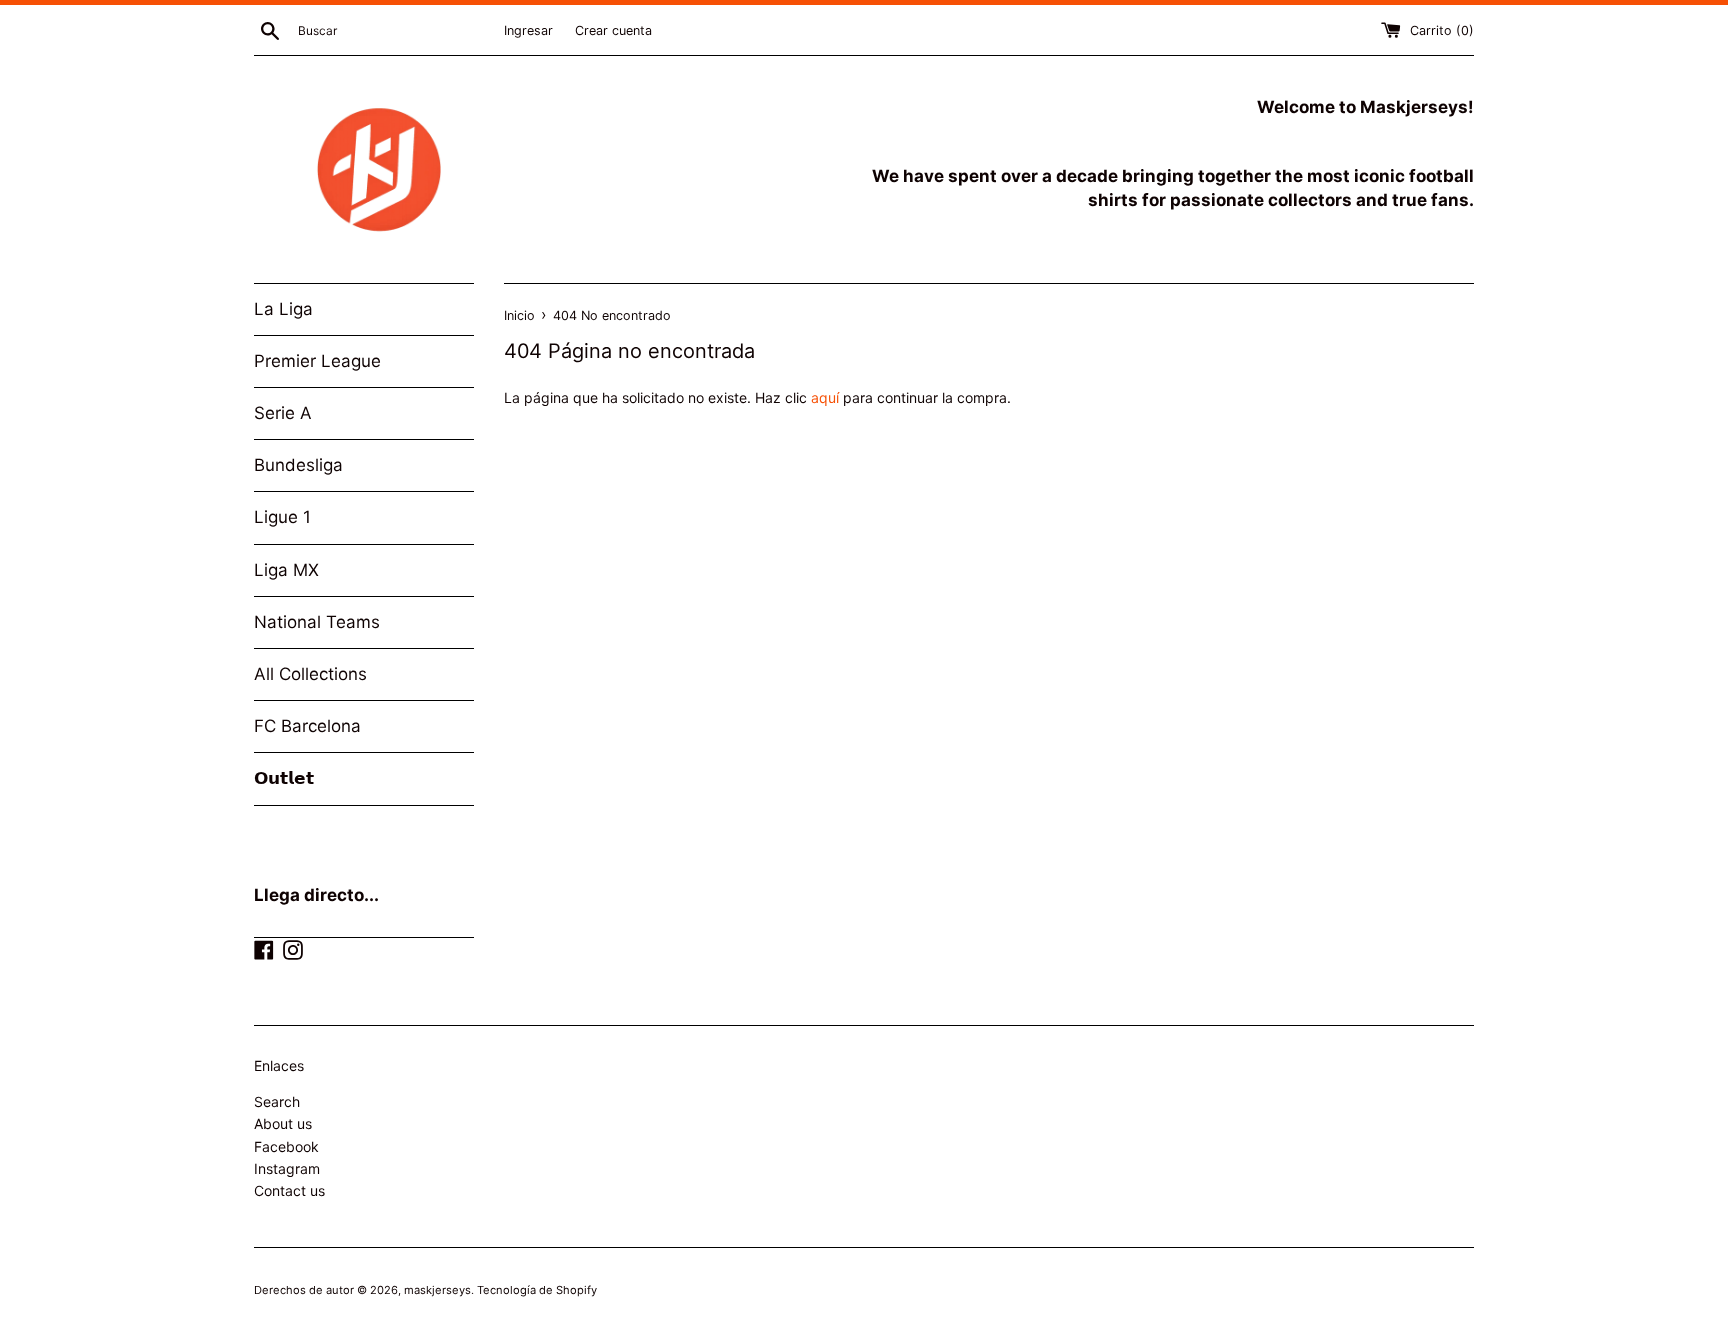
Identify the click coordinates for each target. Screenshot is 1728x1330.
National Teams (317, 622)
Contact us (289, 1190)
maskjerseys (437, 1290)
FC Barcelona (307, 726)
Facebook (286, 1146)
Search (277, 1101)
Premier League (317, 361)
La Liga (283, 309)
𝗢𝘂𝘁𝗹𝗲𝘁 (284, 778)
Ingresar (528, 30)
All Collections (310, 674)
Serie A (283, 413)
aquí (825, 397)
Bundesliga (298, 465)
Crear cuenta (613, 30)
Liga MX (286, 570)
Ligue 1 (282, 517)
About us (283, 1123)
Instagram (287, 1168)
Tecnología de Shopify (537, 1290)
